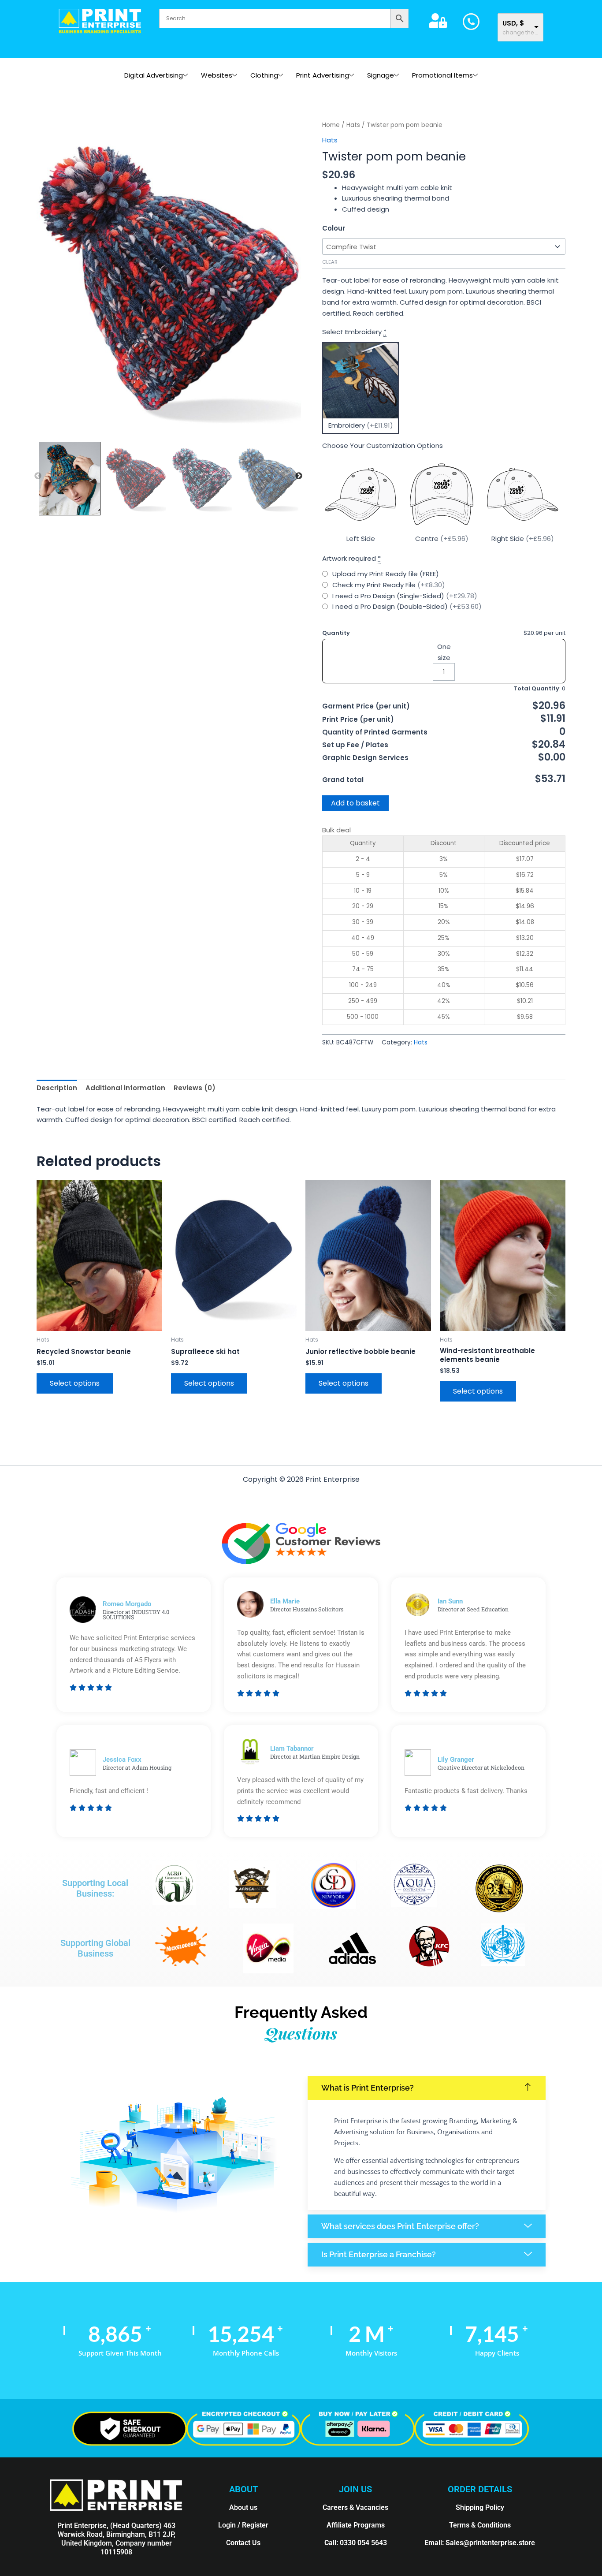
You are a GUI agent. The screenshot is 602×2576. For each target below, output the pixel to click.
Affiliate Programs (356, 2525)
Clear (330, 262)
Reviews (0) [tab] (195, 1088)
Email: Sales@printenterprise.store (480, 2543)
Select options (75, 1383)
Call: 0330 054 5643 (356, 2543)
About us (243, 2507)
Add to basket (355, 803)
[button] (427, 2088)
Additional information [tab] (125, 1088)
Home (331, 125)
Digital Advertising (154, 75)
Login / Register (243, 2525)
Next (299, 476)
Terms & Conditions (480, 2525)
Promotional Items (442, 75)
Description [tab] (57, 1088)
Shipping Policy (480, 2507)
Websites (217, 75)
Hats (353, 125)
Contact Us (243, 2543)
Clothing (264, 75)
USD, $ (513, 23)
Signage (381, 75)
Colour (334, 228)
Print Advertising (323, 75)
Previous (38, 476)
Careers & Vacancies (355, 2507)
